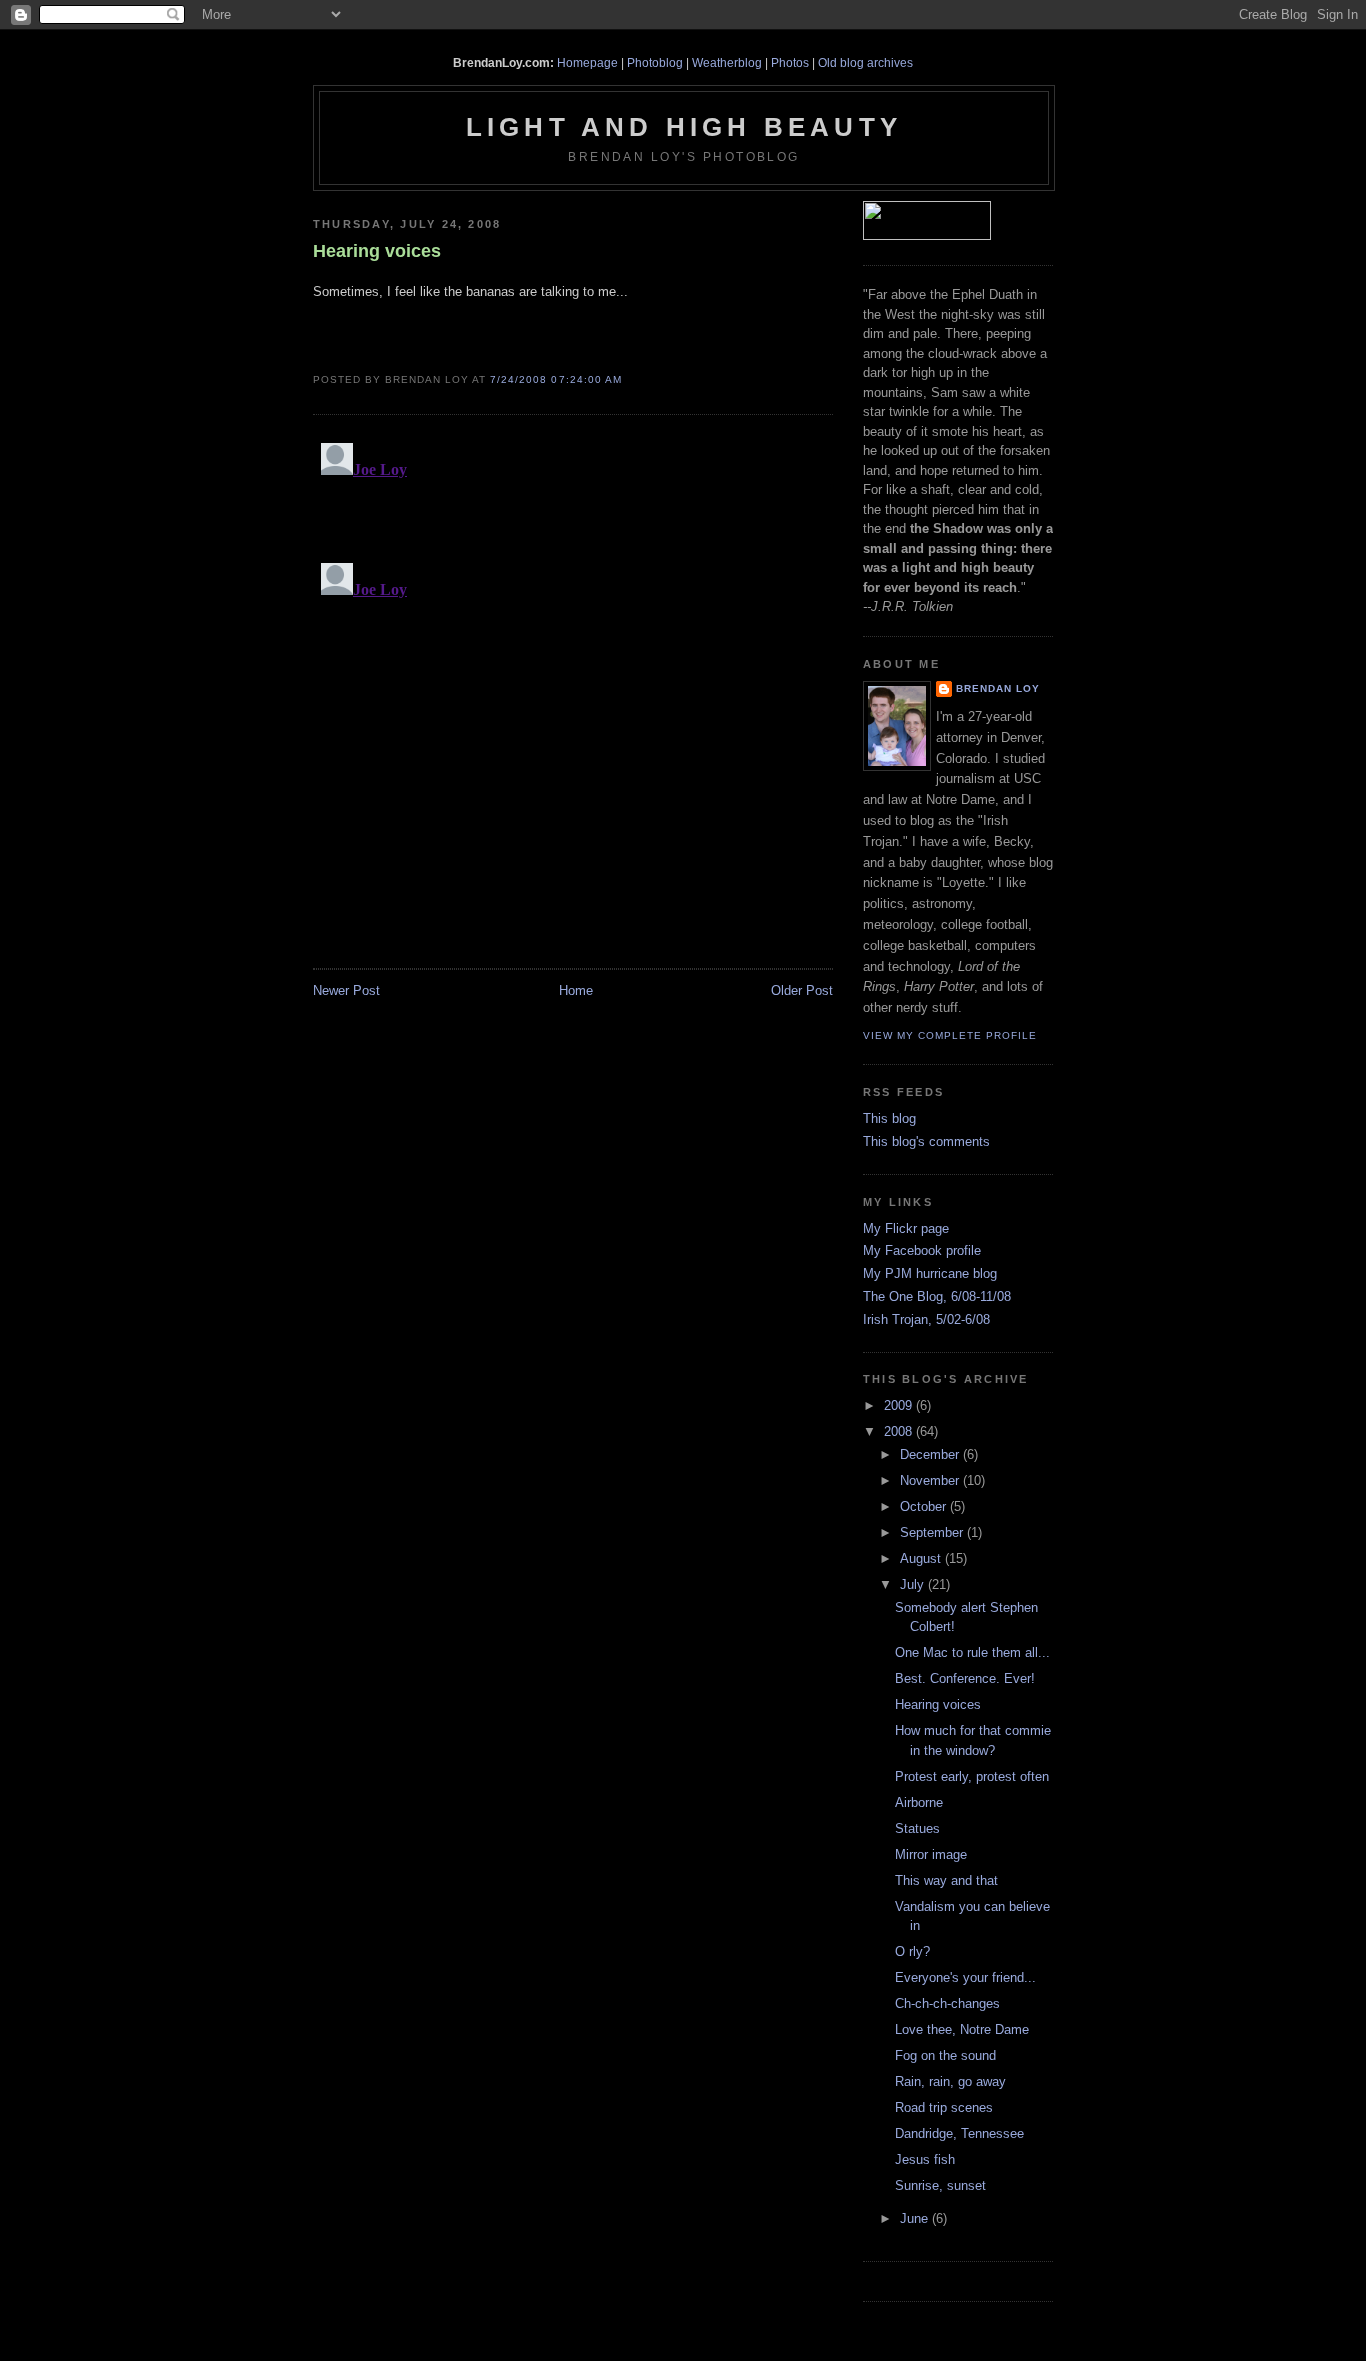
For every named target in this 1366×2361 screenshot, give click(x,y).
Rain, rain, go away (950, 2081)
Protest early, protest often (972, 1776)
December (931, 1454)
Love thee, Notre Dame (962, 2029)
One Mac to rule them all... (972, 1652)
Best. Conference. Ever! (965, 1678)
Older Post (802, 990)
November (931, 1480)
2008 (900, 1431)
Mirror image (931, 1854)
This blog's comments (926, 1141)
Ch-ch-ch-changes (947, 2003)
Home (576, 990)
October (925, 1506)
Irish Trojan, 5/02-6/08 (926, 1319)
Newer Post (346, 990)
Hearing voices (377, 251)
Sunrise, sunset (940, 2185)
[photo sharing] (322, 349)
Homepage (587, 63)
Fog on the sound (945, 2055)
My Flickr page (906, 1228)
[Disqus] (573, 685)
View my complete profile (950, 1035)
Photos (790, 63)
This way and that (946, 1880)
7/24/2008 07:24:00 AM (555, 379)
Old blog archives (865, 63)
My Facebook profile (922, 1250)
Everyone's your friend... (965, 1977)
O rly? (912, 1951)
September (933, 1532)
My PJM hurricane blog (930, 1273)
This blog (889, 1118)
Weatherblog (727, 63)
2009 (900, 1405)
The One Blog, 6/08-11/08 (937, 1296)
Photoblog (655, 63)
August (922, 1558)
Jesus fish (925, 2159)
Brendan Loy (998, 688)
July (914, 1584)
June (916, 2218)
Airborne (919, 1802)
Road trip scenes (944, 2107)
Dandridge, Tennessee (959, 2133)
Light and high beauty (684, 127)
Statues (917, 1828)
